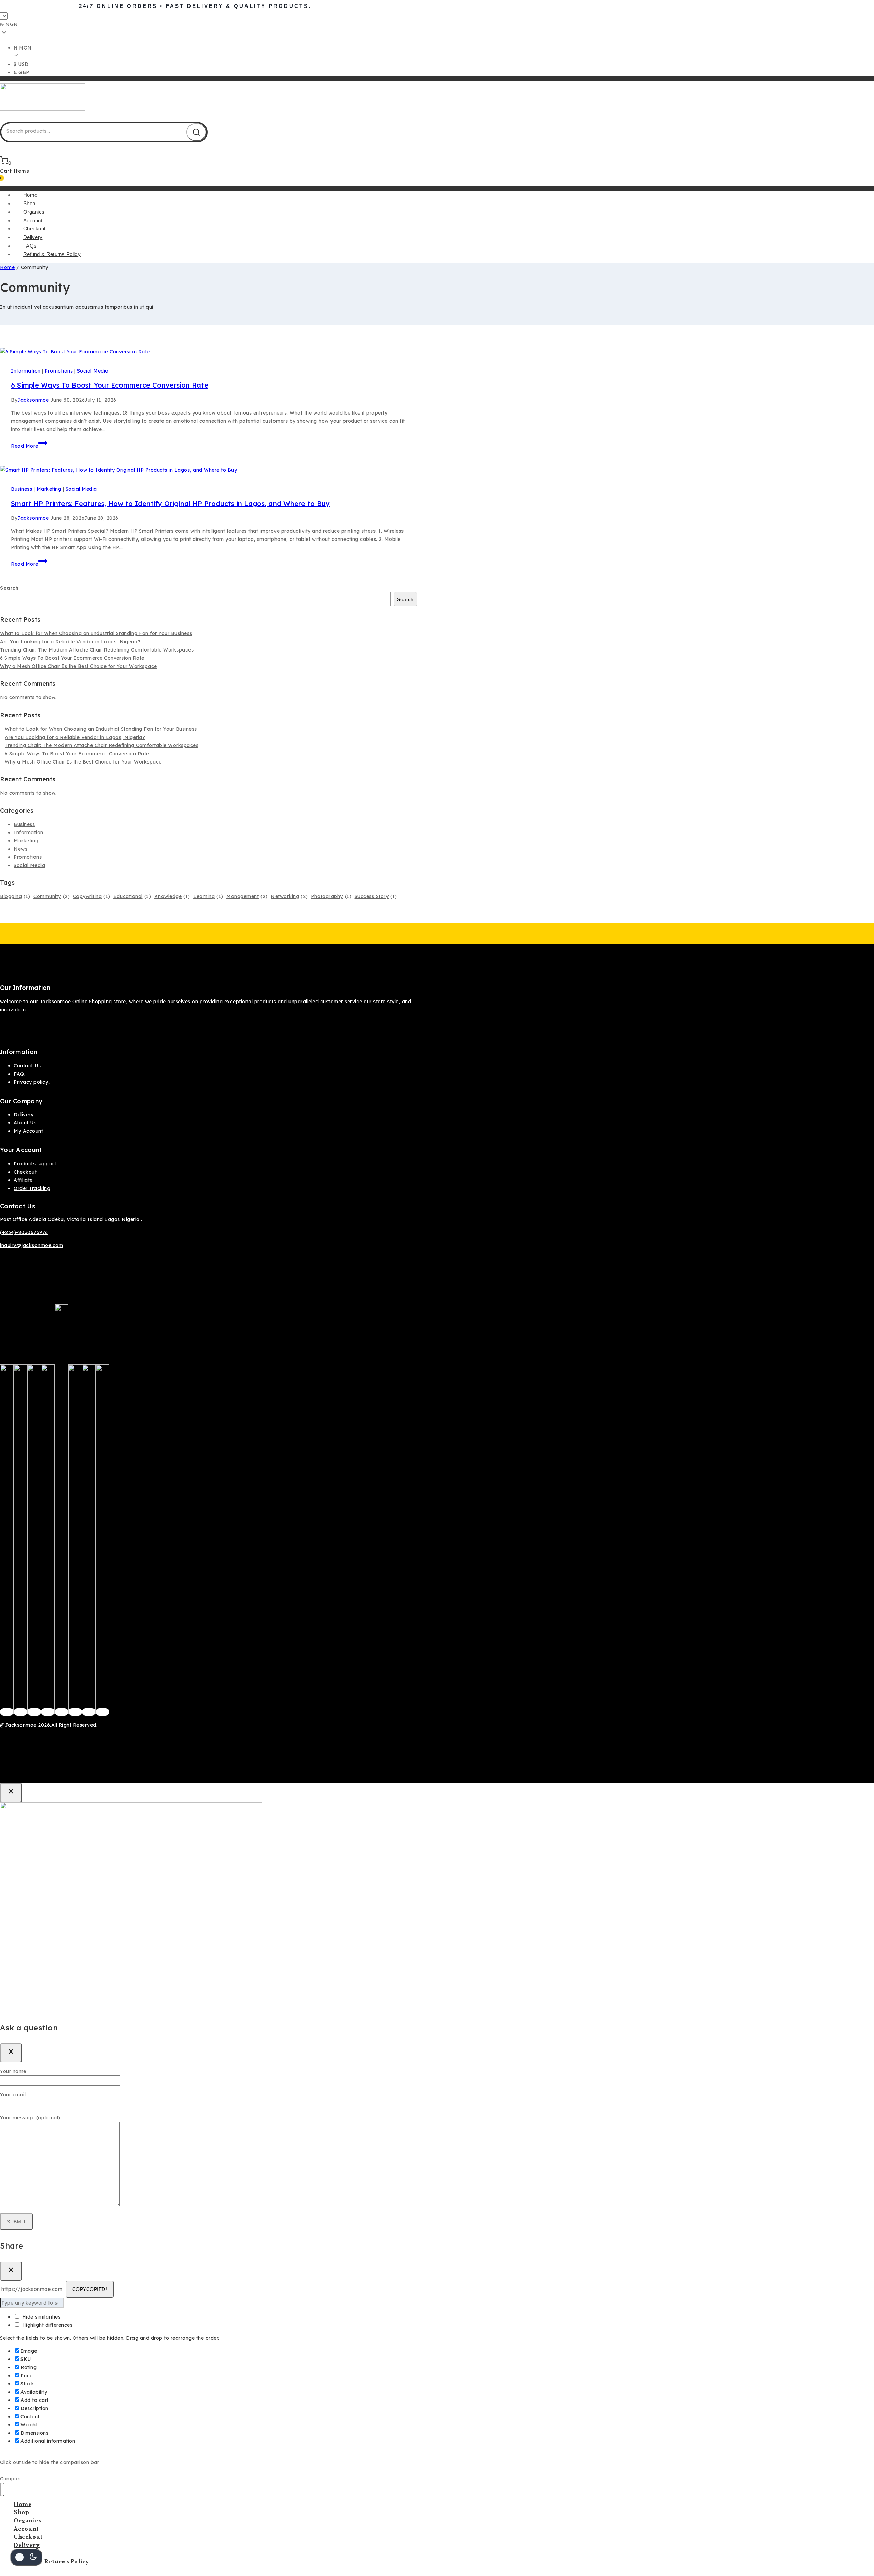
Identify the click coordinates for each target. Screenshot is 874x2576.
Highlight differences (46, 2325)
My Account (28, 1131)
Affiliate (23, 1180)
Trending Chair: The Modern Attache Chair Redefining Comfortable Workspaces (97, 650)
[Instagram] (34, 1712)
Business (22, 489)
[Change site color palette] (26, 2557)
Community (52, 896)
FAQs (30, 246)
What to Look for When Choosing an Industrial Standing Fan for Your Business (96, 633)
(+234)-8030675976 (24, 1232)
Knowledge (172, 896)
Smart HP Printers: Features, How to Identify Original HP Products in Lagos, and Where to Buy (170, 503)
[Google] (61, 1712)
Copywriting (92, 896)
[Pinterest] (48, 1712)
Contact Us (27, 1066)
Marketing (49, 489)
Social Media (93, 371)
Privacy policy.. (32, 1082)
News (20, 849)
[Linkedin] (102, 1712)
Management (247, 896)
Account (33, 220)
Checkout (34, 229)
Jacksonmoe (33, 400)
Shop (29, 203)
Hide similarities (40, 2317)
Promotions (59, 371)
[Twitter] (20, 1712)
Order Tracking (32, 1188)
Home (30, 195)
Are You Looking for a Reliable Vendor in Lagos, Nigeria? (70, 642)
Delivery (33, 237)
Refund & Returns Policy (52, 254)
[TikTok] (89, 1712)
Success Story (376, 896)
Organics (34, 212)
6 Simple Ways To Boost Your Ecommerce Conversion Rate (110, 385)
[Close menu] (2, 2490)
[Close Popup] (11, 1793)
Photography (331, 896)
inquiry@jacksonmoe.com (32, 1245)
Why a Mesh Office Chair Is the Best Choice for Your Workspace (79, 666)
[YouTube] (75, 1712)
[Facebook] (7, 1712)
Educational (132, 896)
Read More (29, 446)
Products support (35, 1164)
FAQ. (19, 1074)
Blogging (15, 896)
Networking (289, 896)
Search (9, 588)
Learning (208, 896)
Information (26, 371)
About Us (25, 1123)
